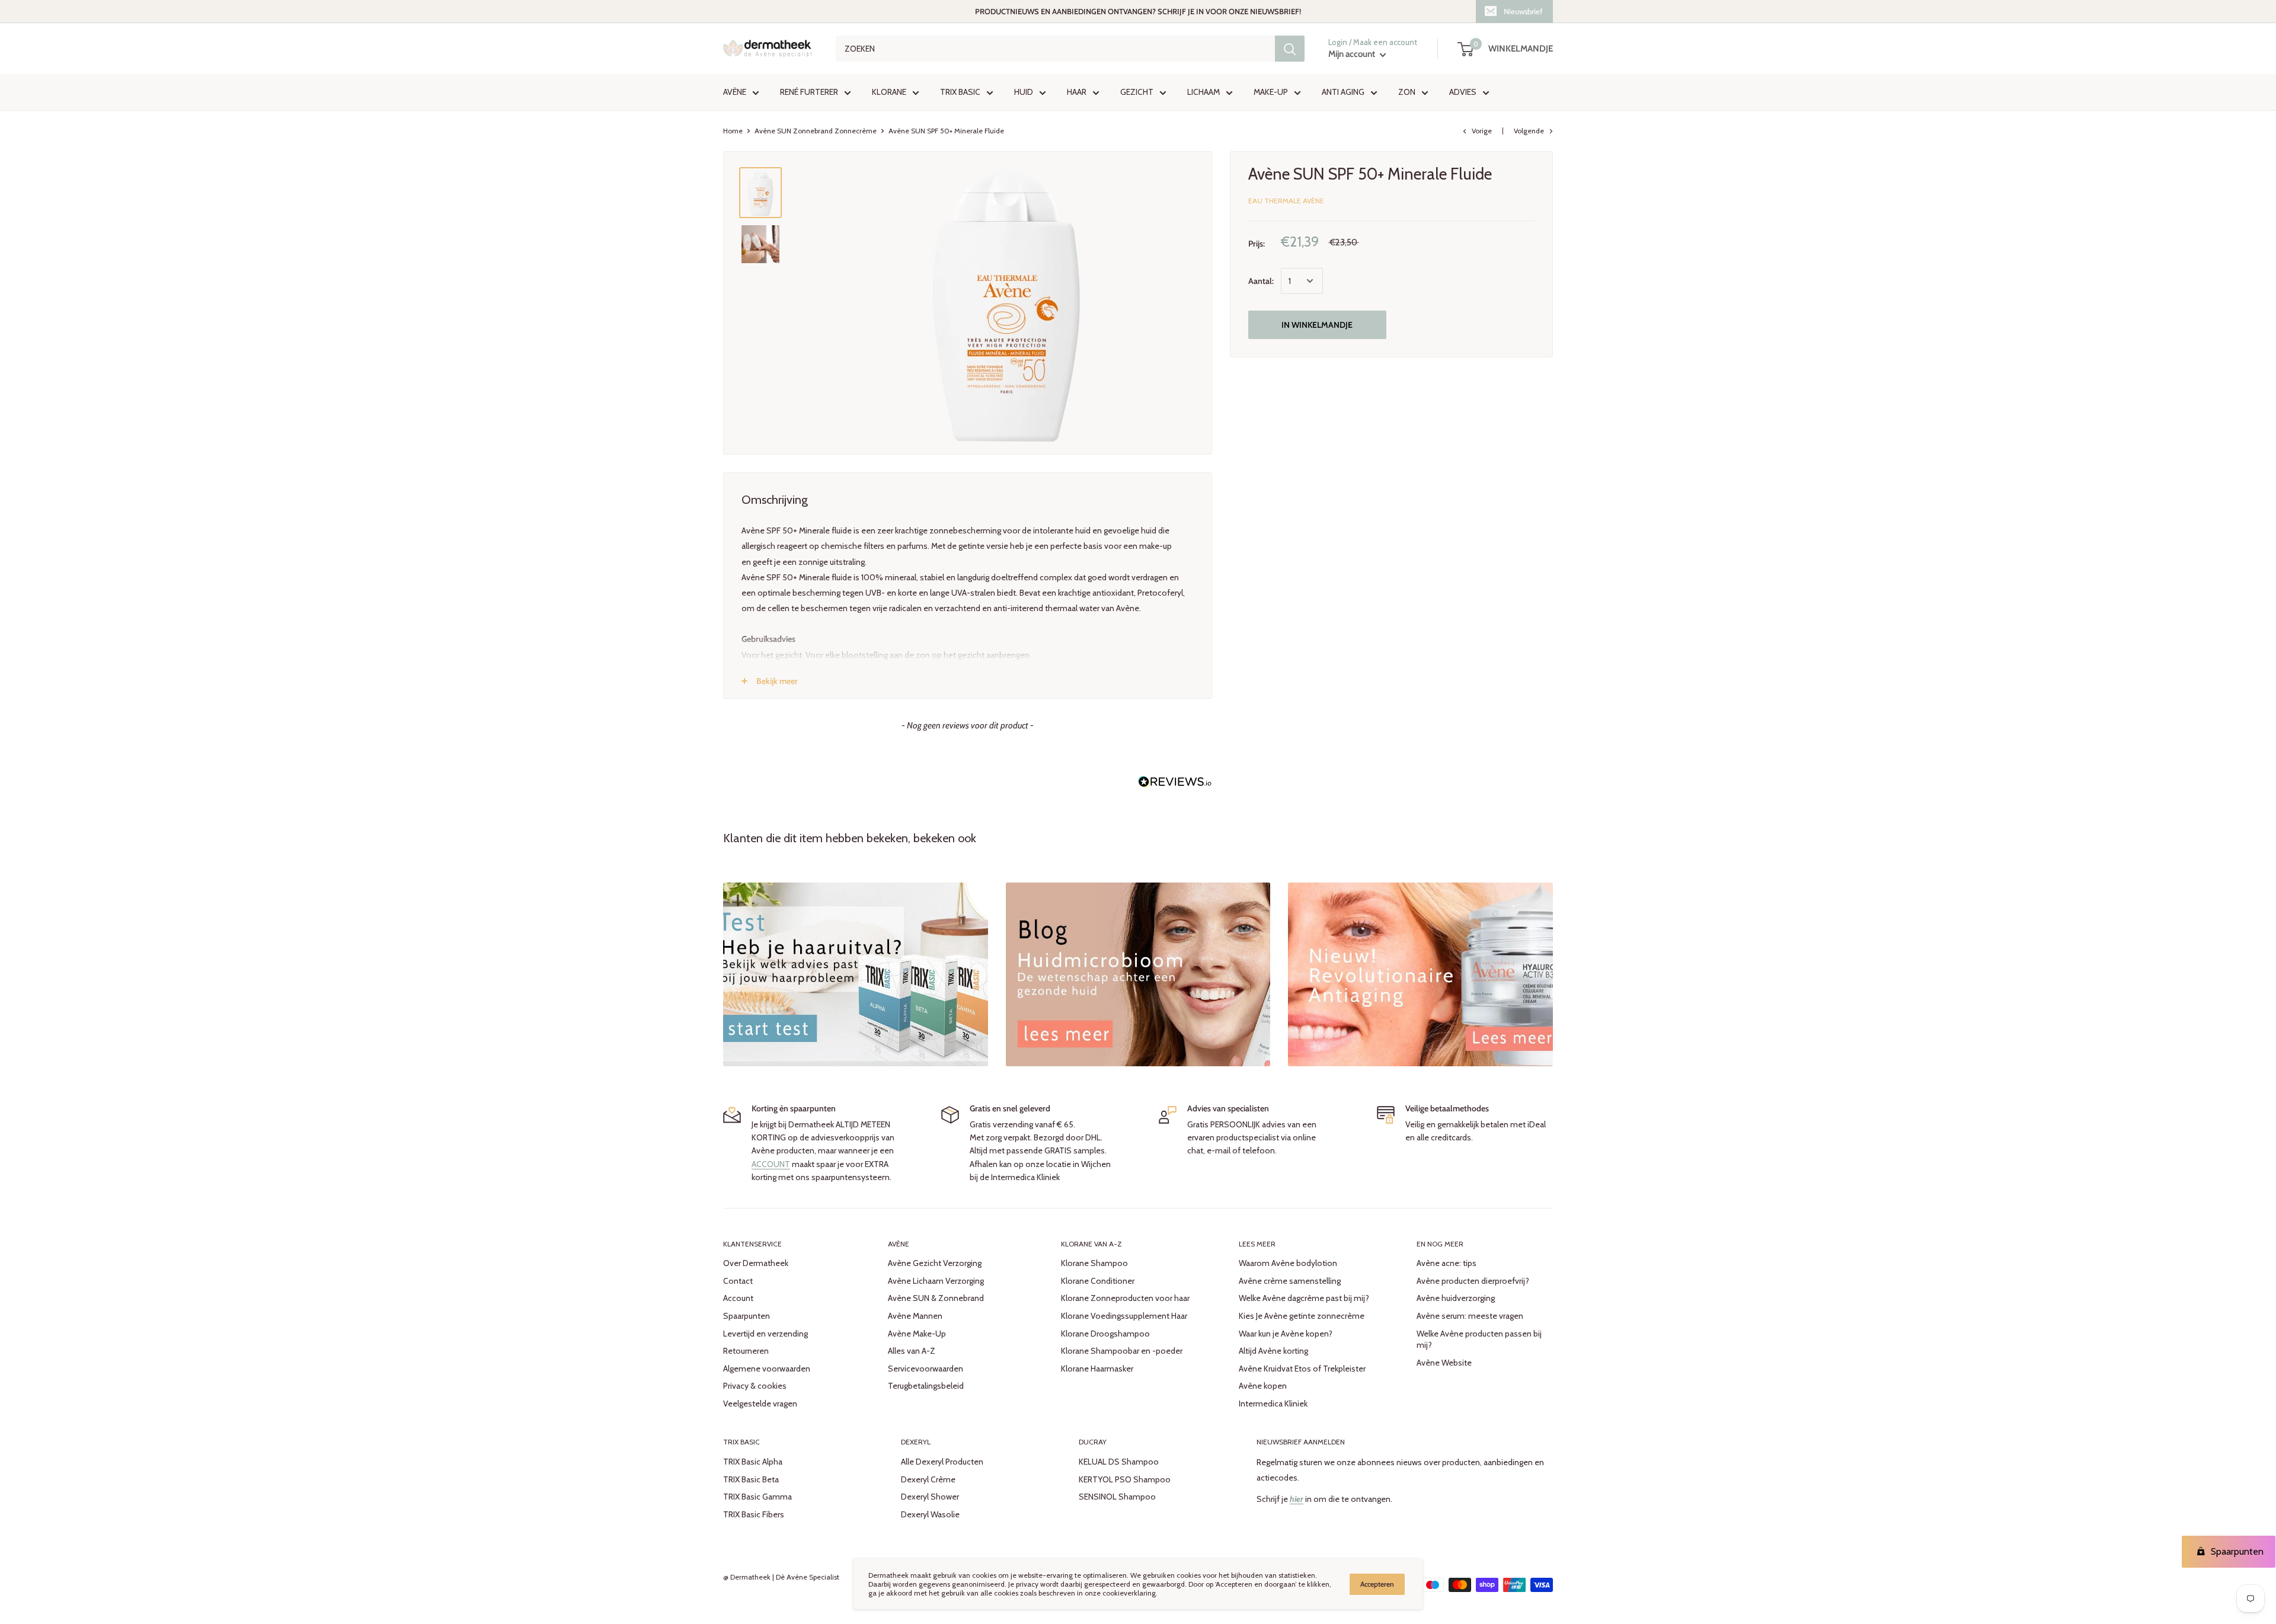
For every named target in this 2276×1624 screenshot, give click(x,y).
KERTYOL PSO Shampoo (1125, 1479)
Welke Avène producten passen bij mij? (1479, 1340)
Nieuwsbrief (1523, 11)
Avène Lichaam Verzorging (936, 1281)
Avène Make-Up (917, 1334)
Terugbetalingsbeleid (926, 1386)
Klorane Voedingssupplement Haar (1124, 1316)
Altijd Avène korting (1273, 1351)
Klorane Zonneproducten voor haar (1125, 1298)
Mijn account (1353, 55)
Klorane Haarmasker (1097, 1369)
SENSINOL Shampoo (1117, 1497)
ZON (1407, 92)
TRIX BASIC (960, 92)
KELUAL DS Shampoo (1119, 1462)
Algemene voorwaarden (767, 1369)
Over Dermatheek (756, 1263)
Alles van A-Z (912, 1351)
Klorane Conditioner (1098, 1281)
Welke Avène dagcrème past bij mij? (1304, 1298)
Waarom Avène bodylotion (1288, 1263)
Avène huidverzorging (1456, 1298)
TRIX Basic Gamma (757, 1497)
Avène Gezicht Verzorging (935, 1263)
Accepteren (1377, 1584)
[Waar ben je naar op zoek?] (1290, 49)
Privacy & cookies (755, 1386)
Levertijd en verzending (765, 1334)
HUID (1024, 92)
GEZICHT (1137, 92)
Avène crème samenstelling (1290, 1281)
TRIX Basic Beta (751, 1479)
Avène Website (1444, 1363)
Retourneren (746, 1351)
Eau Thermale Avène (1286, 201)
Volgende (1529, 131)
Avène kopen (1263, 1386)
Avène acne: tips (1447, 1263)
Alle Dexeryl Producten (942, 1462)
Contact (738, 1281)
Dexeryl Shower (930, 1497)
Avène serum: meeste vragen (1470, 1316)
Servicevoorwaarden (926, 1369)
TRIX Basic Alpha (753, 1462)
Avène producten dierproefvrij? (1473, 1281)
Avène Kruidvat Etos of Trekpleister (1302, 1369)
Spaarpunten (747, 1316)
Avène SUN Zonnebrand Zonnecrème (816, 131)
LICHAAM (1203, 92)
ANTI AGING (1343, 92)
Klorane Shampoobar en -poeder (1122, 1351)
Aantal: (1261, 281)
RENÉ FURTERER (809, 92)
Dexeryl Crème (928, 1479)
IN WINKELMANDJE (1317, 325)
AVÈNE (735, 92)
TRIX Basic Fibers (754, 1514)
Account (738, 1298)
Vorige (1482, 131)
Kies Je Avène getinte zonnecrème (1302, 1316)
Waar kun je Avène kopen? (1286, 1334)
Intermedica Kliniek (1273, 1404)
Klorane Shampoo (1094, 1263)
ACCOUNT (771, 1164)
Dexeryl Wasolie (930, 1514)
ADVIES (1463, 92)
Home (733, 131)
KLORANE (889, 92)
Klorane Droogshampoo (1105, 1334)
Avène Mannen (915, 1316)
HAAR (1077, 92)
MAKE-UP (1271, 92)
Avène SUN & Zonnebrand (936, 1298)
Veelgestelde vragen (760, 1404)
